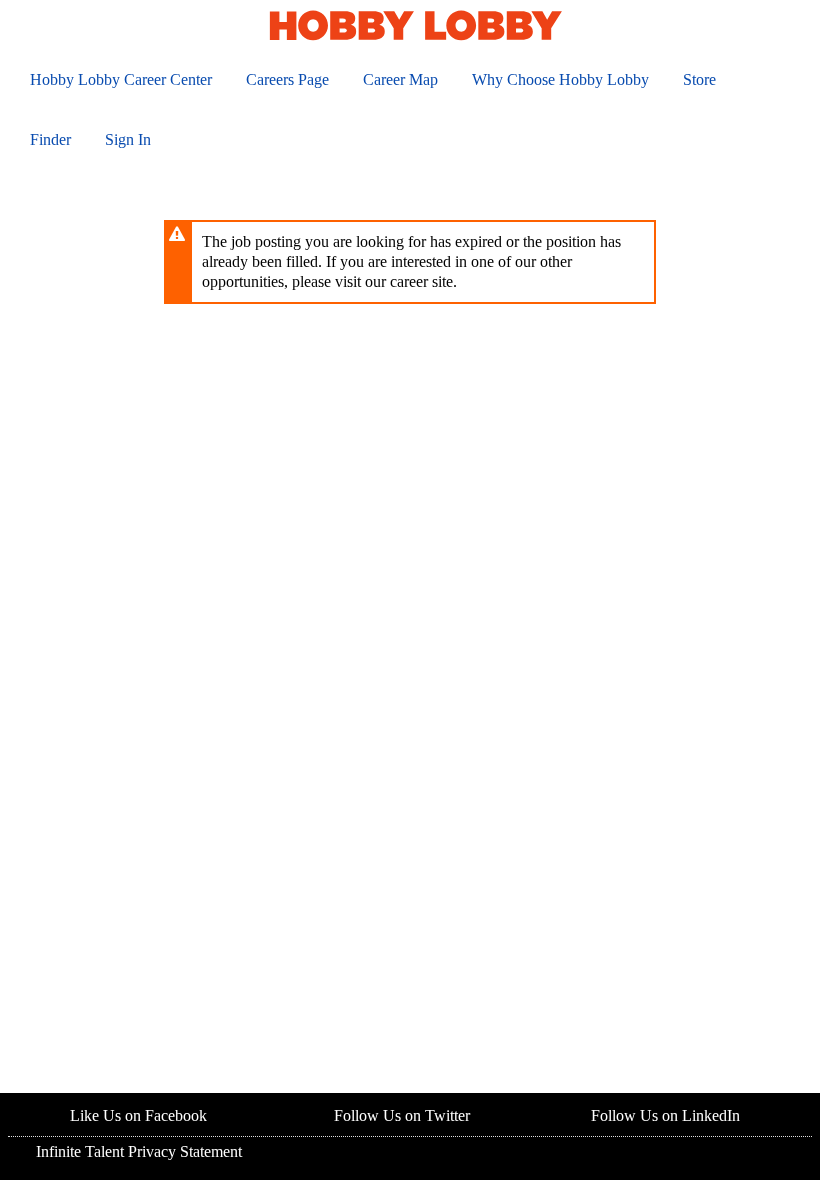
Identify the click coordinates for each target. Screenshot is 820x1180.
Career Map (400, 79)
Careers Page (287, 79)
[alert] (410, 262)
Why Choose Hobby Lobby (560, 79)
